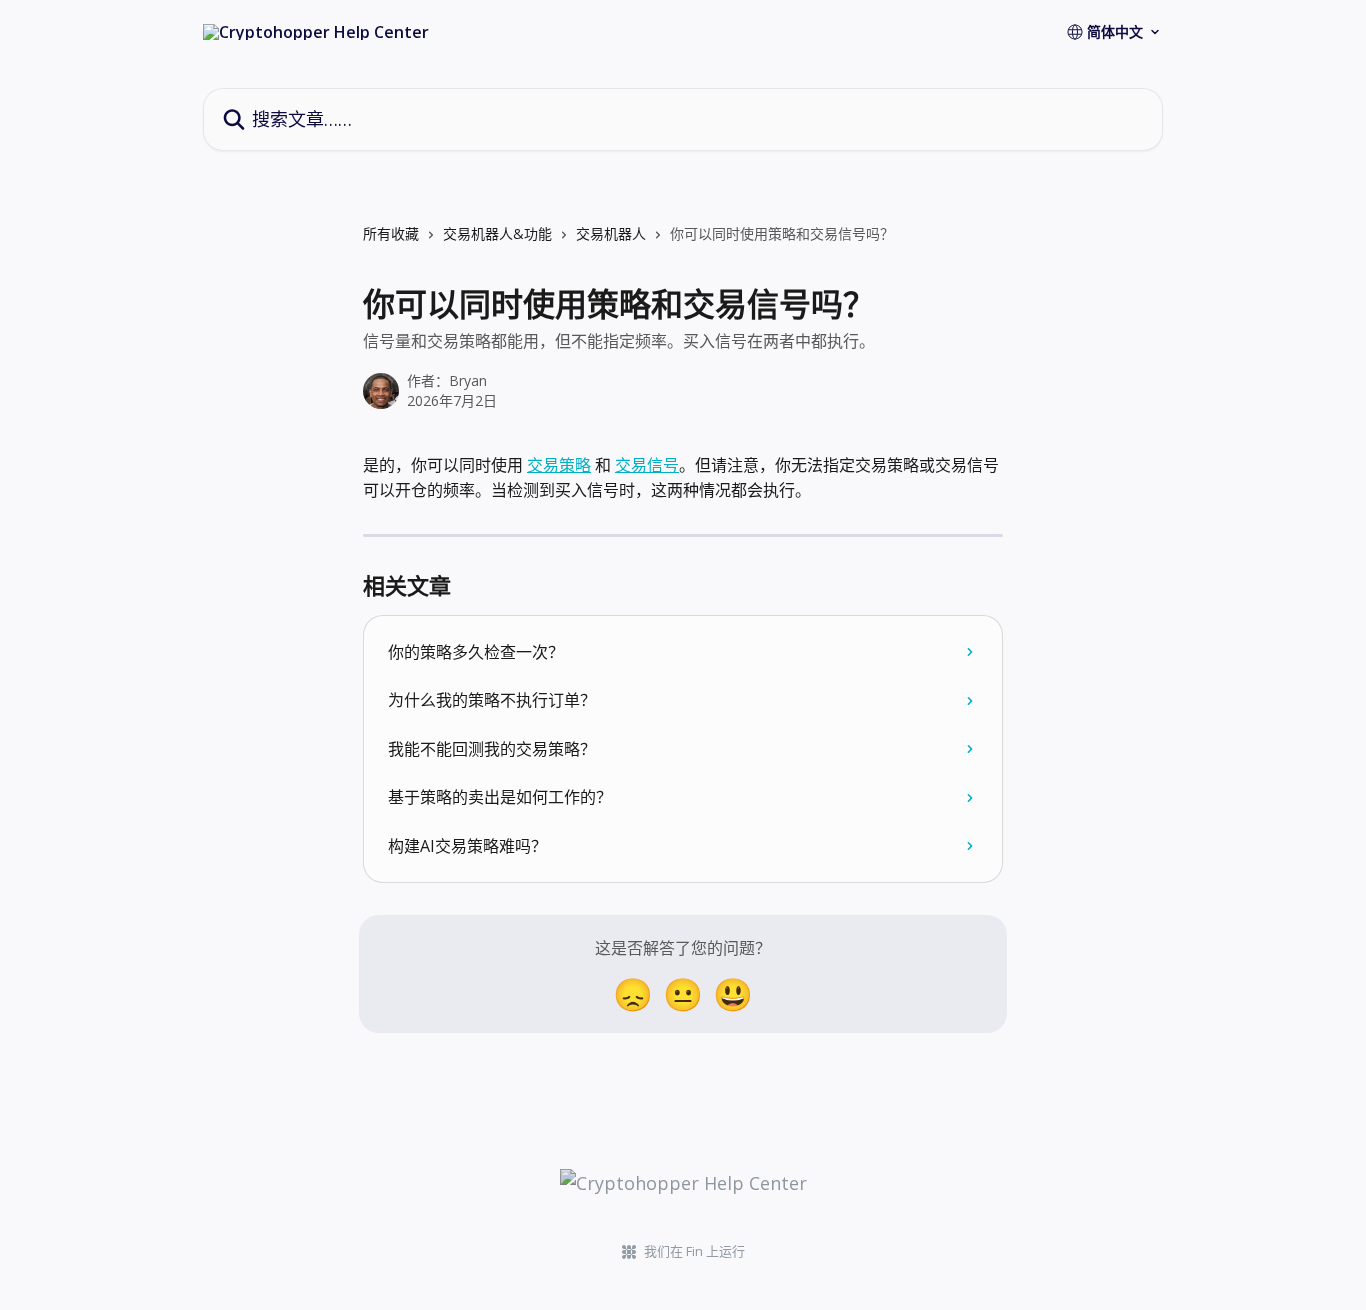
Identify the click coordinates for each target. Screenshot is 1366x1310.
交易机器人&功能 (497, 233)
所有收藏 (391, 233)
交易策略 (559, 465)
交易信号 (647, 465)
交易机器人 (611, 233)
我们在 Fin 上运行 (694, 1251)
